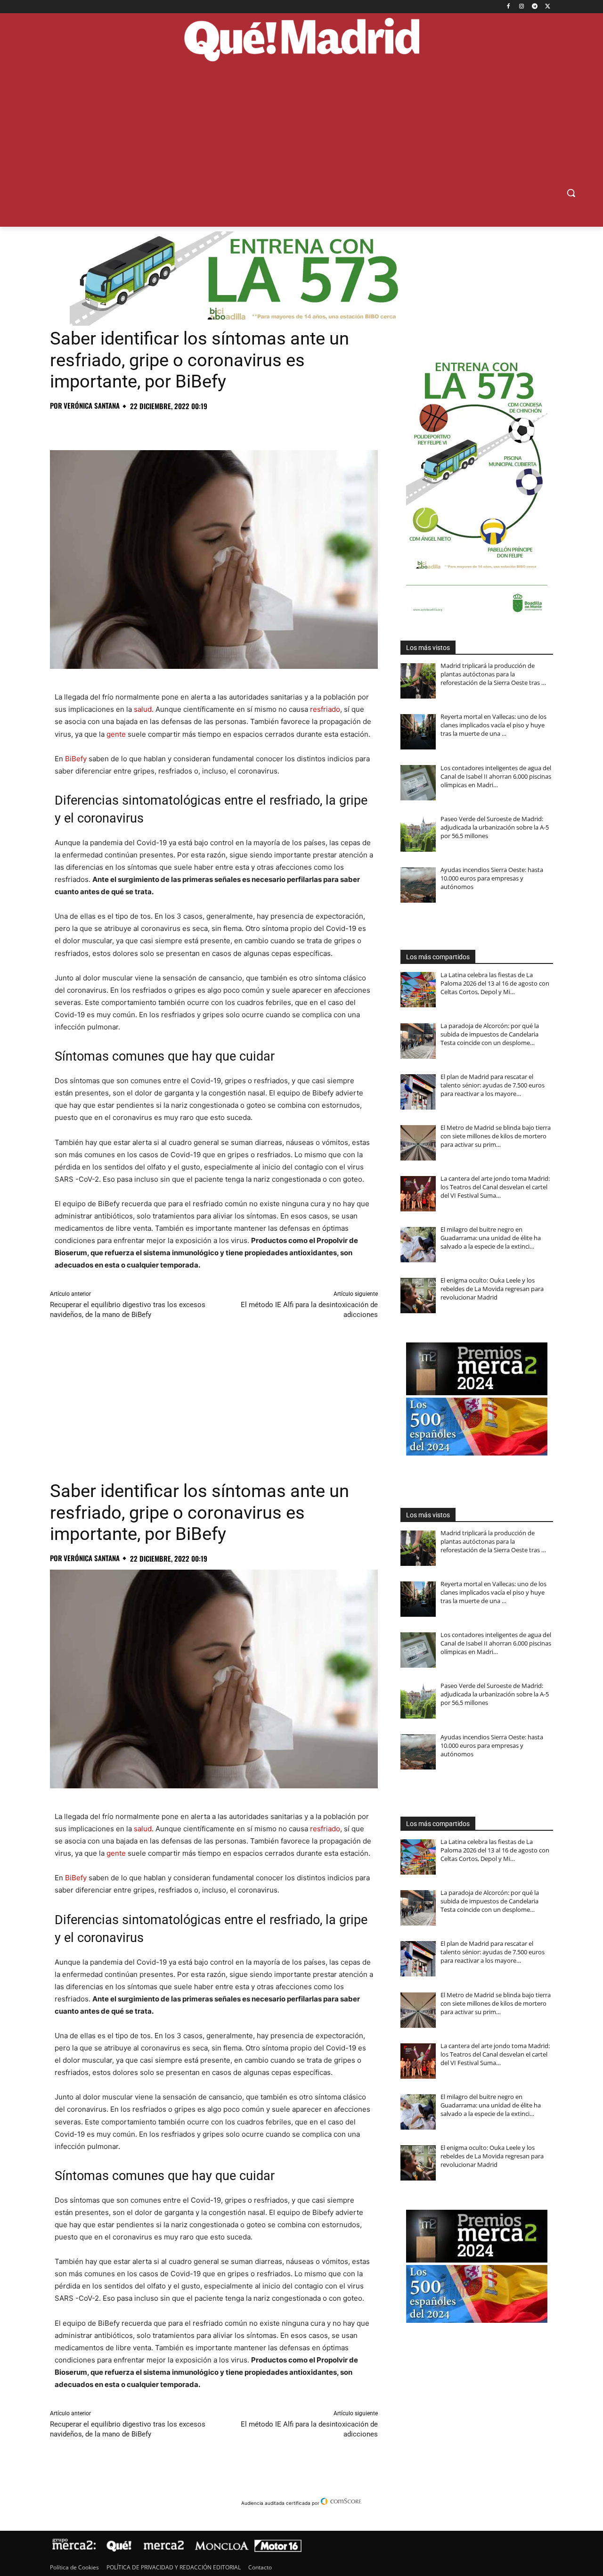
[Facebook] (509, 7)
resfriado (325, 709)
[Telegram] (534, 7)
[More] (212, 427)
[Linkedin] (168, 427)
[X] (548, 7)
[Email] (189, 427)
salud (143, 709)
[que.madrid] (301, 41)
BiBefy (76, 759)
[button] (571, 193)
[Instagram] (522, 7)
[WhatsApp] (124, 427)
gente (116, 734)
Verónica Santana (92, 406)
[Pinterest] (103, 427)
